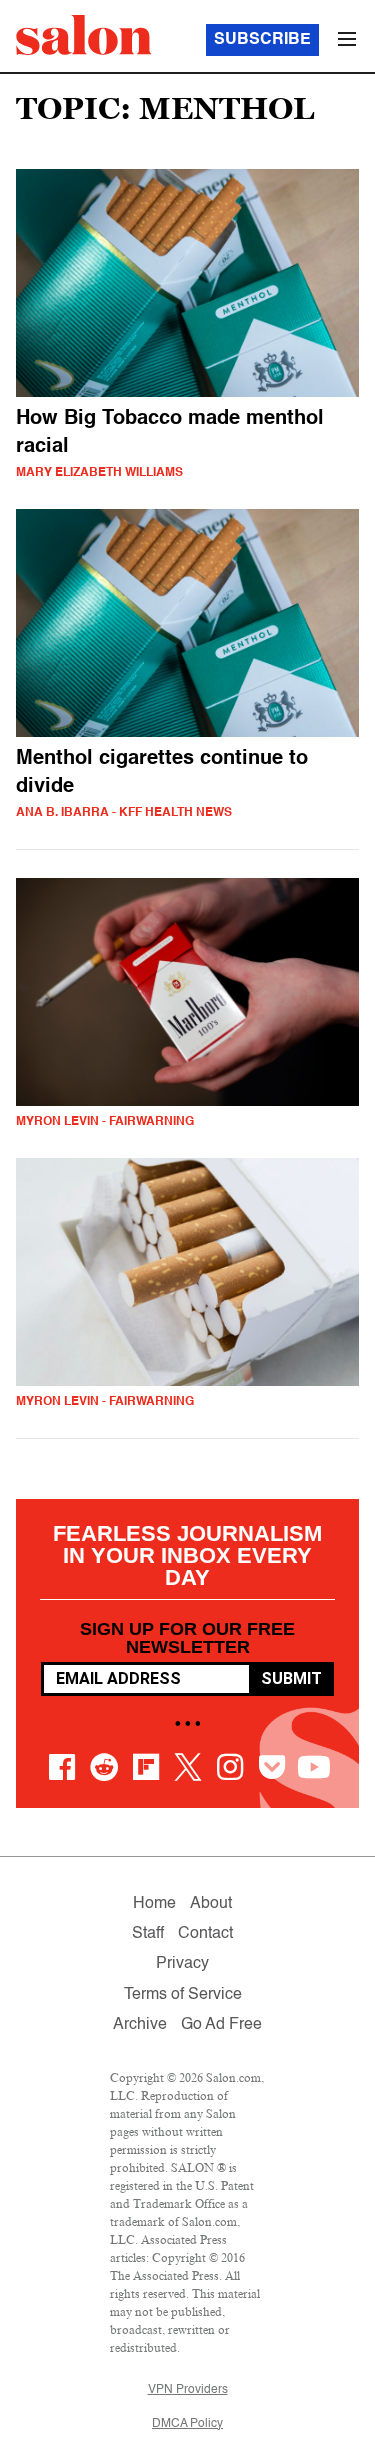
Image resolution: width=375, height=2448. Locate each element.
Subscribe (262, 40)
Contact (205, 1934)
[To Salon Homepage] (84, 35)
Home (154, 1904)
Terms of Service (183, 1995)
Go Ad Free (221, 2025)
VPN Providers (188, 2390)
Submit (291, 1678)
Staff (148, 1934)
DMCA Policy (187, 2424)
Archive (140, 2025)
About (211, 1904)
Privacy (182, 1964)
